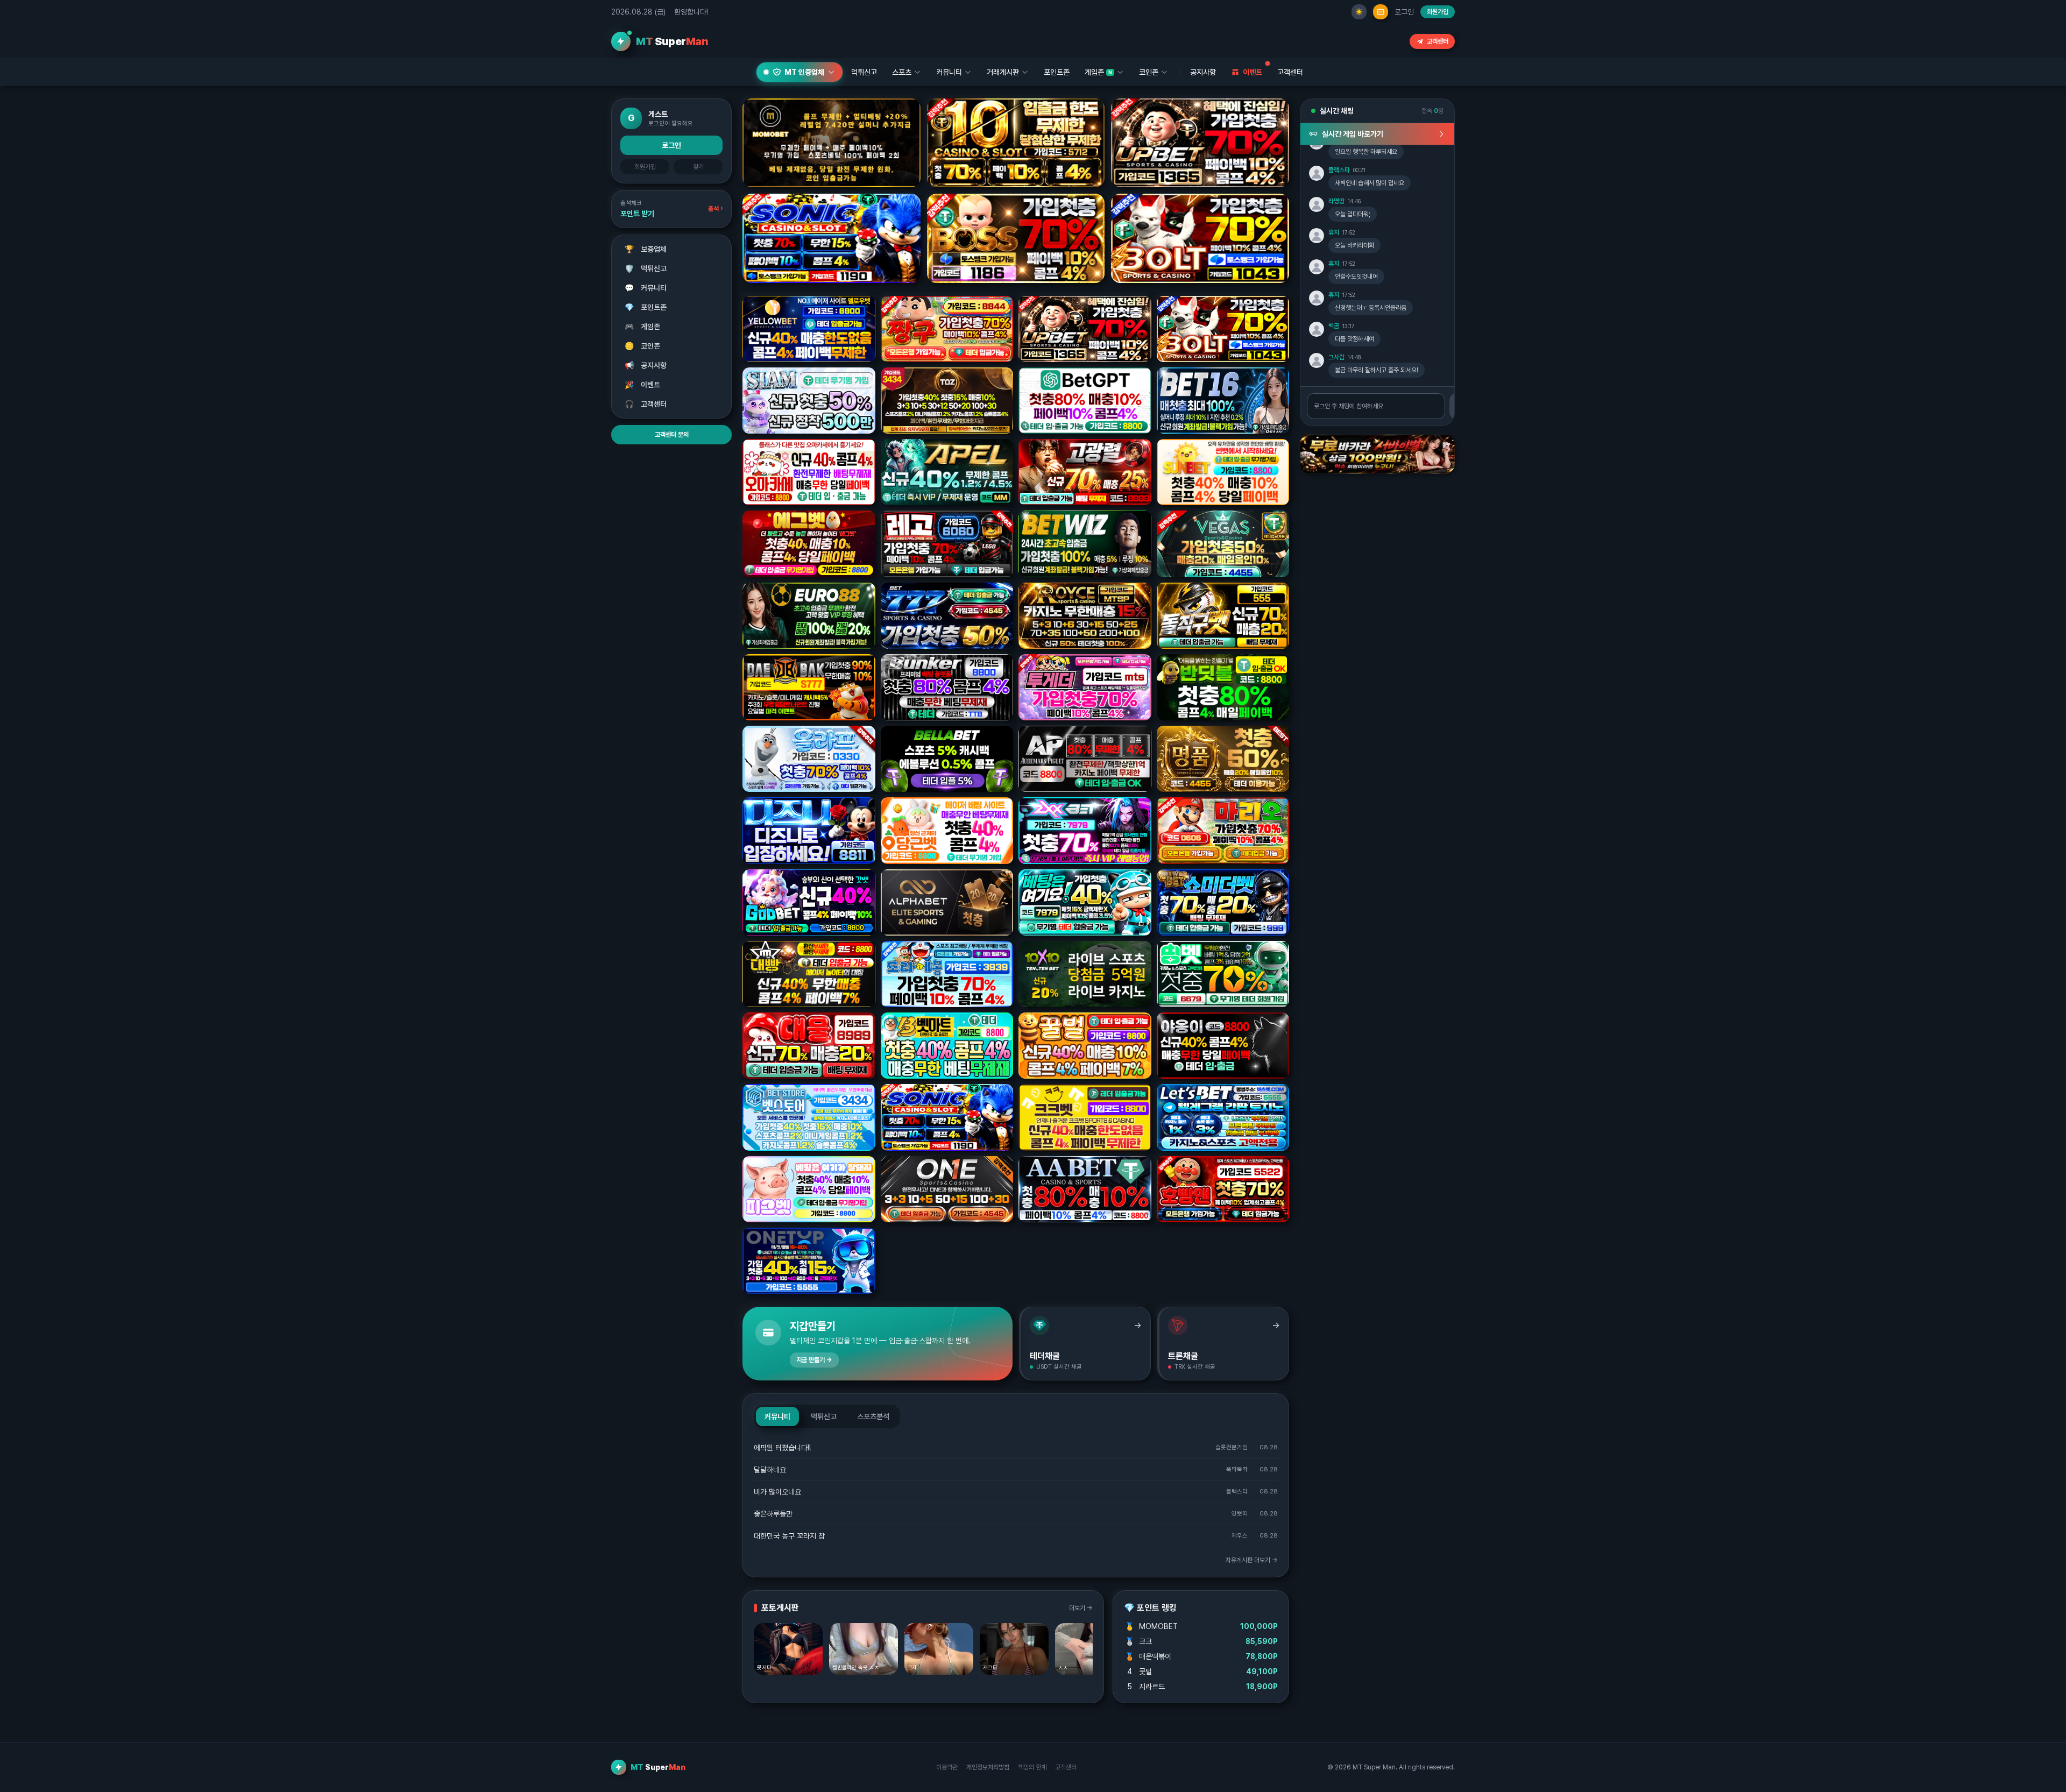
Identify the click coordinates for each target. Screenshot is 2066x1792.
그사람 (1336, 357)
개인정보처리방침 (988, 1767)
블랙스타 (1339, 170)
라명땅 (1336, 201)
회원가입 (1438, 12)
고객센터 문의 (672, 435)
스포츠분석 (873, 1416)
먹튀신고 (646, 268)
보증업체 (646, 249)
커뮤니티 (646, 288)
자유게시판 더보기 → (1252, 1560)
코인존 (643, 346)
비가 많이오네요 (777, 1492)
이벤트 (643, 385)
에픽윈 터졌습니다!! (782, 1448)
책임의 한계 (1032, 1767)
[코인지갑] (1381, 12)
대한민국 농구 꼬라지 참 (789, 1536)
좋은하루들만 (773, 1514)
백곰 (1334, 326)
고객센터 (1438, 41)
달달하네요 (770, 1470)
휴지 (1334, 232)
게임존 (643, 327)
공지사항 (1203, 72)
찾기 (698, 167)
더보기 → (1081, 1608)
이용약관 (947, 1767)
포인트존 (1057, 72)
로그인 (1404, 12)
